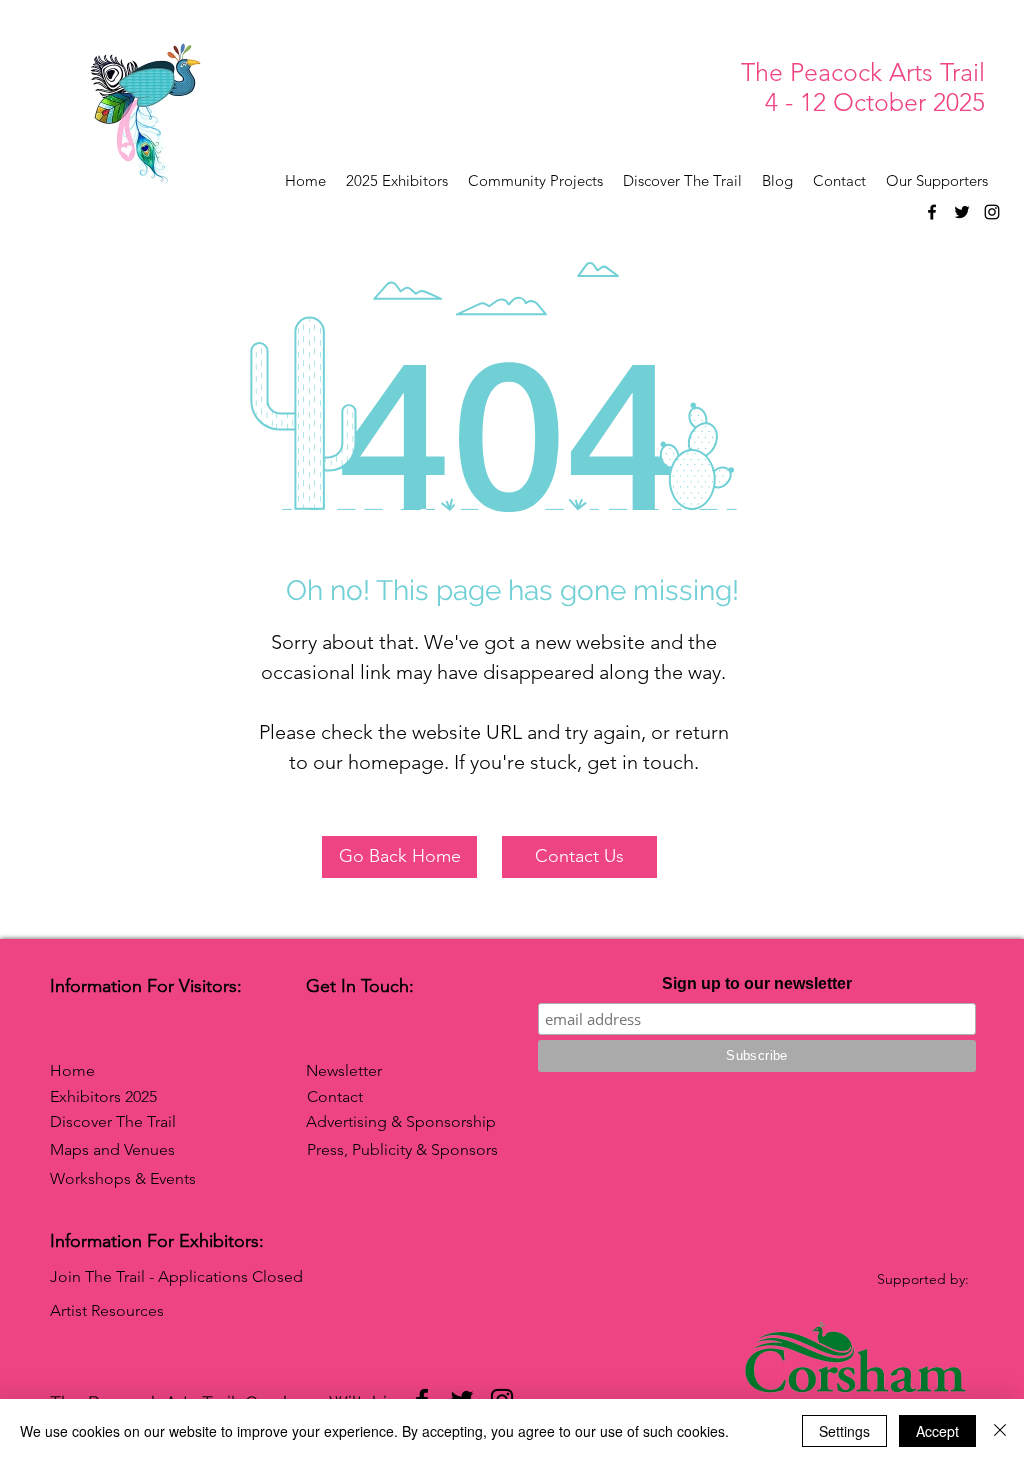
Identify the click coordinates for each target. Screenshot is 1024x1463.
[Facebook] (932, 212)
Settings (844, 1431)
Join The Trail (97, 1276)
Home (72, 1070)
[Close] (1000, 1431)
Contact (335, 1096)
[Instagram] (992, 212)
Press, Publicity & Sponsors (402, 1149)
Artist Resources (107, 1310)
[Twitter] (962, 212)
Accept (937, 1431)
